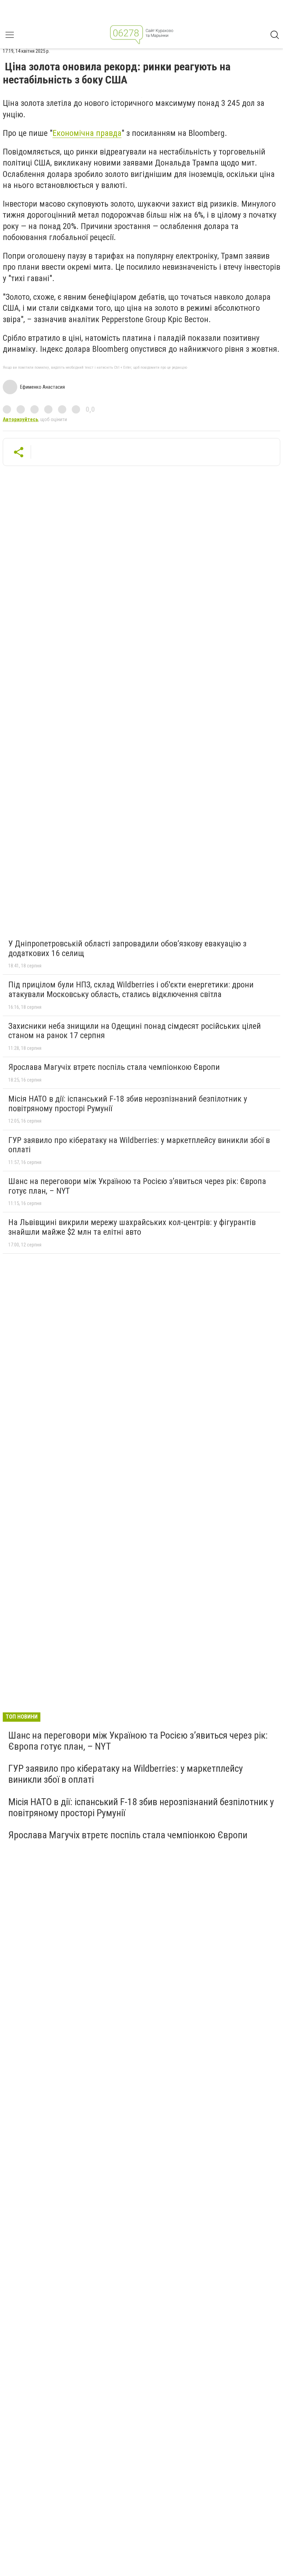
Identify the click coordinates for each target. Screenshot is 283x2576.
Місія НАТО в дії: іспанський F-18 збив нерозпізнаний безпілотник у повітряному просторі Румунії (128, 1104)
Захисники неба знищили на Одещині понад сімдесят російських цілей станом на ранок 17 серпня (135, 1031)
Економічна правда (87, 133)
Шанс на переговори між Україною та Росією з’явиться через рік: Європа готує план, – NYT (137, 1186)
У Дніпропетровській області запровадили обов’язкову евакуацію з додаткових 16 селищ (127, 948)
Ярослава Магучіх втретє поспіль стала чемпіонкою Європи (114, 1067)
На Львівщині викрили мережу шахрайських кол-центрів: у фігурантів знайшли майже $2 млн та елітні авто (132, 1227)
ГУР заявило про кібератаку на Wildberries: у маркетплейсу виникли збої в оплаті (139, 1145)
